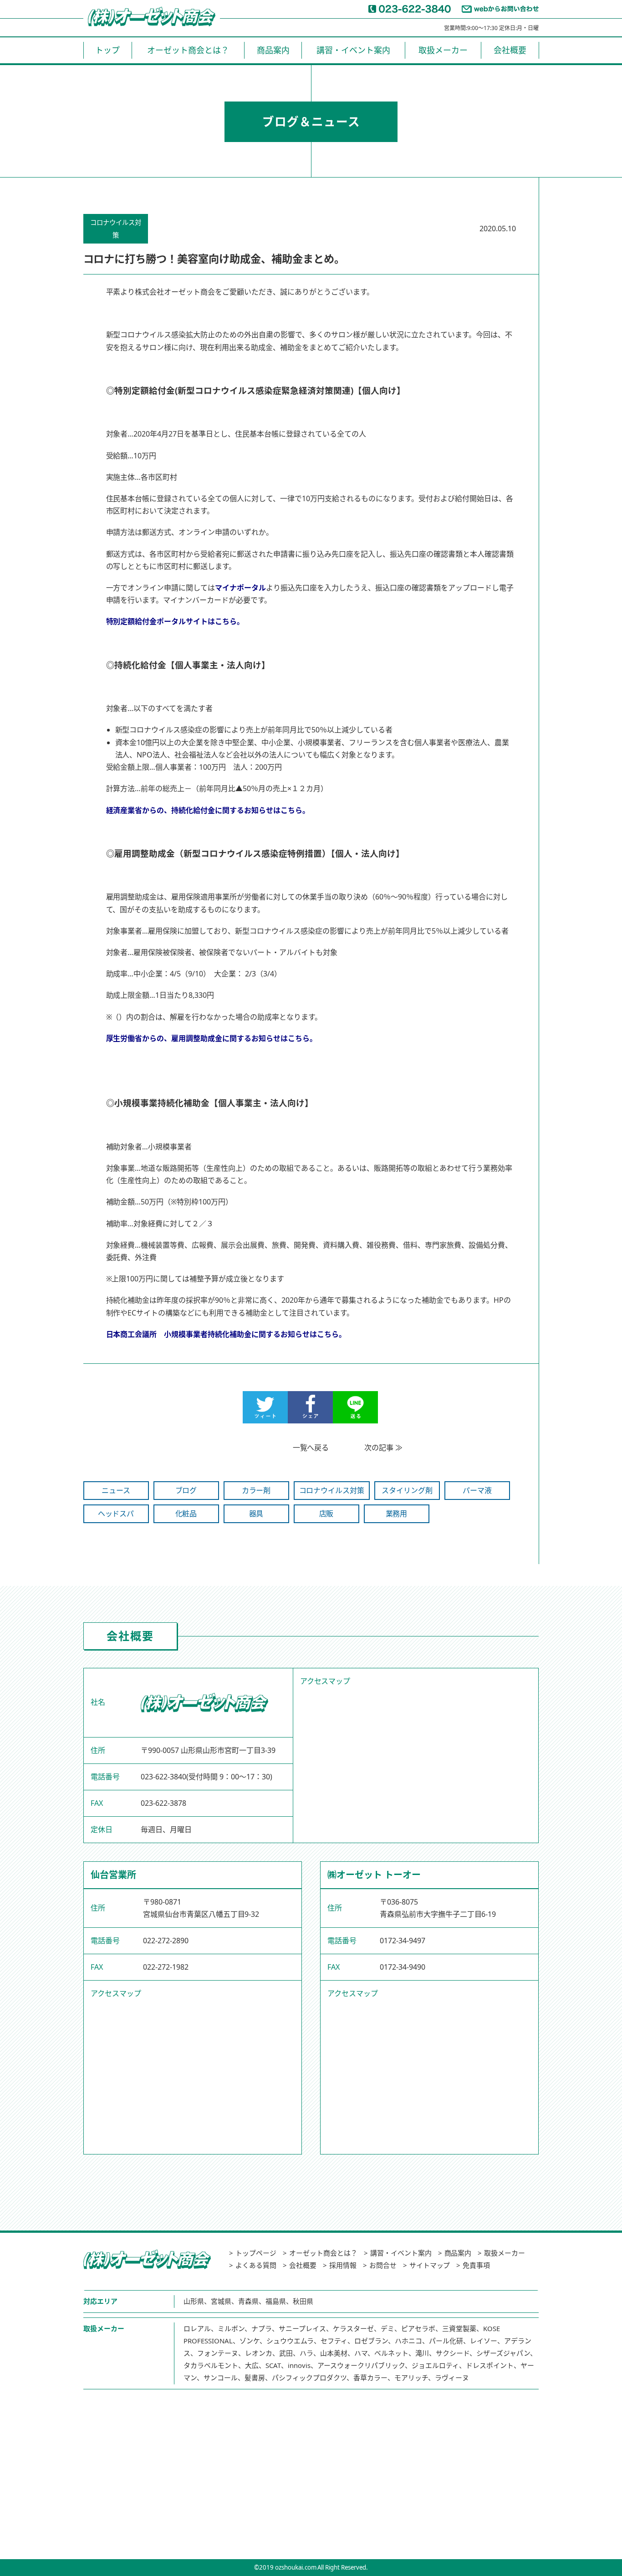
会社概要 (510, 50)
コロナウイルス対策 (332, 1490)
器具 (256, 1514)
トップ (107, 50)
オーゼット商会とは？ (188, 50)
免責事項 (476, 2265)
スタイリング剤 (407, 1490)
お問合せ (383, 2265)
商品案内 (273, 50)
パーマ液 (477, 1490)
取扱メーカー (443, 50)
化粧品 (186, 1514)
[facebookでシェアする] (310, 1417)
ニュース (116, 1490)
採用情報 (343, 2265)
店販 (326, 1514)
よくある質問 (256, 2265)
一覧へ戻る (311, 1448)
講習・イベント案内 (353, 50)
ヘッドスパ (116, 1514)
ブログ (186, 1490)
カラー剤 (256, 1490)
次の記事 (379, 1448)
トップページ (256, 2253)
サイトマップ (430, 2265)
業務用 (397, 1514)
